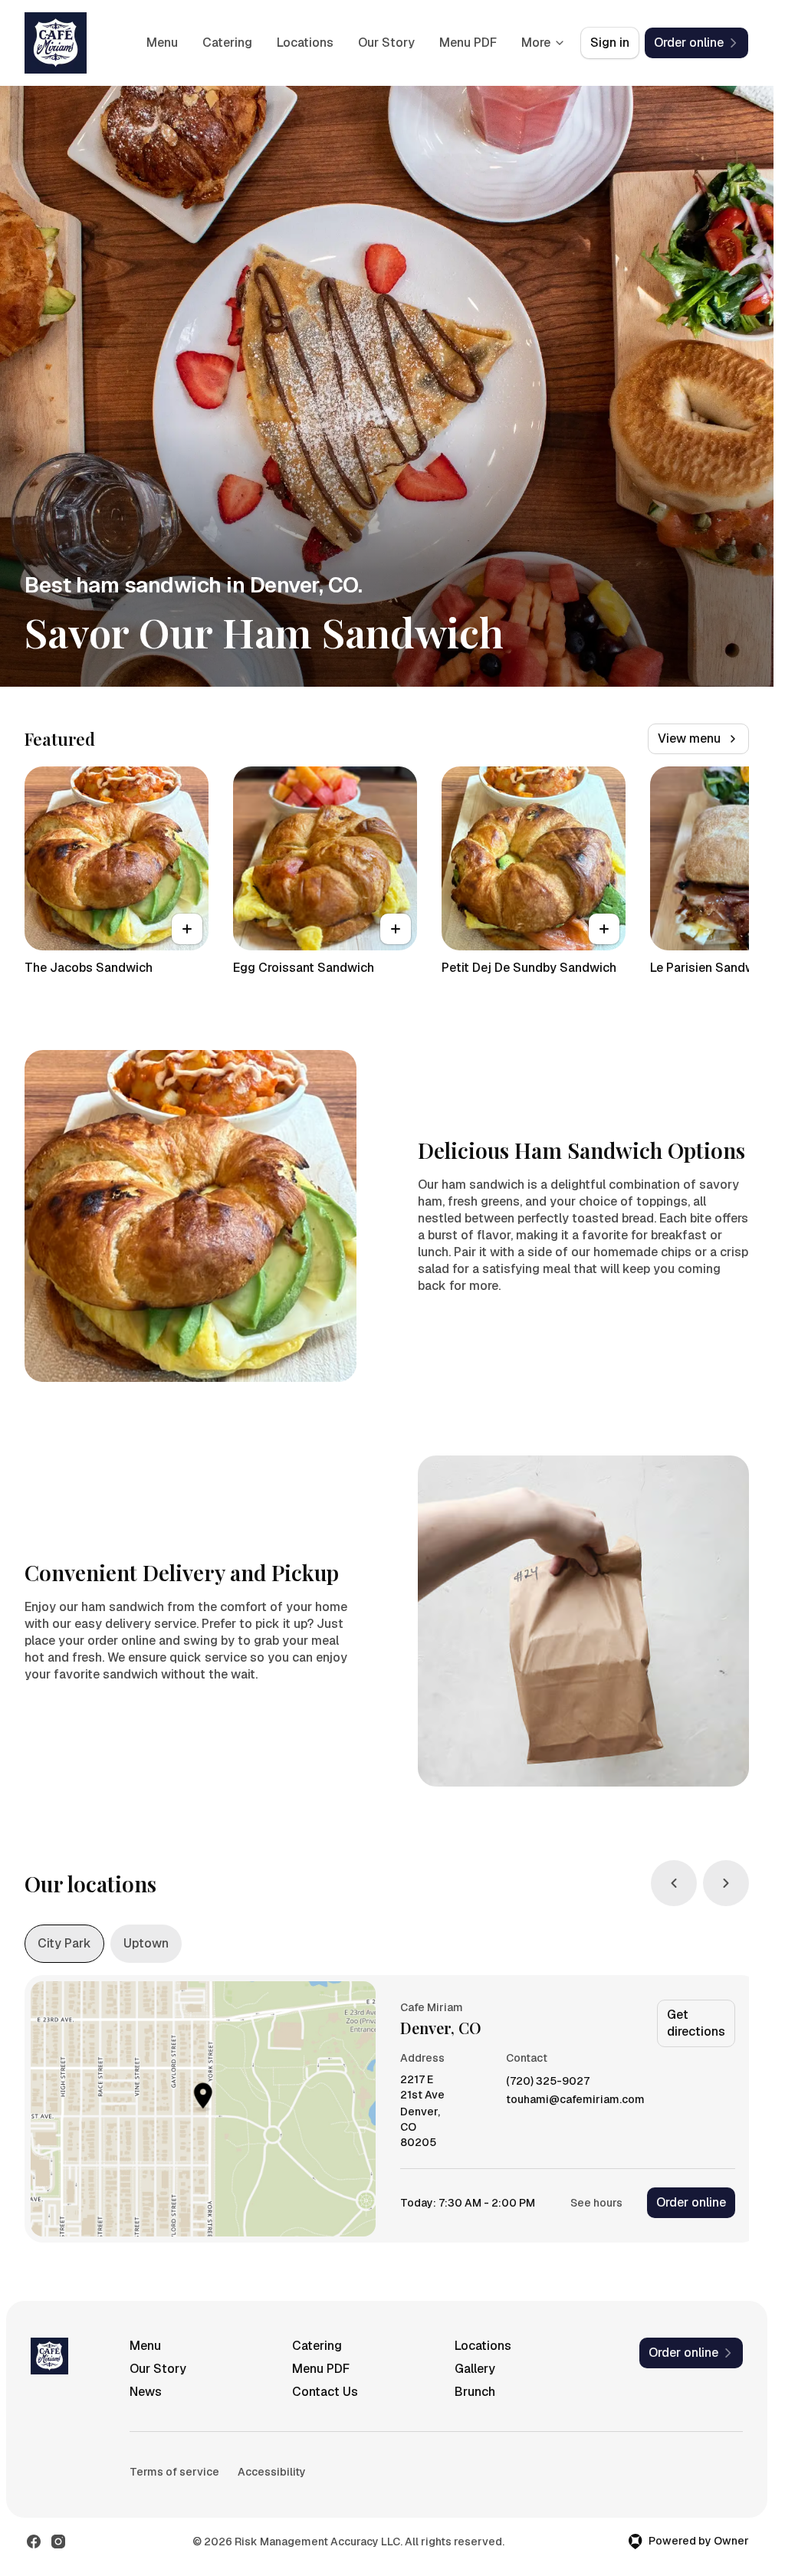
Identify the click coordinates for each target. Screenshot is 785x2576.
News (146, 2392)
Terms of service (174, 2472)
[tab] (64, 1944)
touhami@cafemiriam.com (575, 2100)
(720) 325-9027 (548, 2081)
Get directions (696, 2023)
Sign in (610, 43)
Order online (691, 2202)
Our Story (386, 43)
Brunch (475, 2392)
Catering (227, 43)
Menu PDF (468, 43)
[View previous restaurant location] (674, 1883)
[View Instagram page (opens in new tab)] (58, 2542)
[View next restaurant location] (726, 1883)
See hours (596, 2203)
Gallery (475, 2369)
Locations (305, 43)
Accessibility (272, 2472)
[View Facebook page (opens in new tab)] (34, 2542)
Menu (162, 43)
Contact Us (325, 2392)
